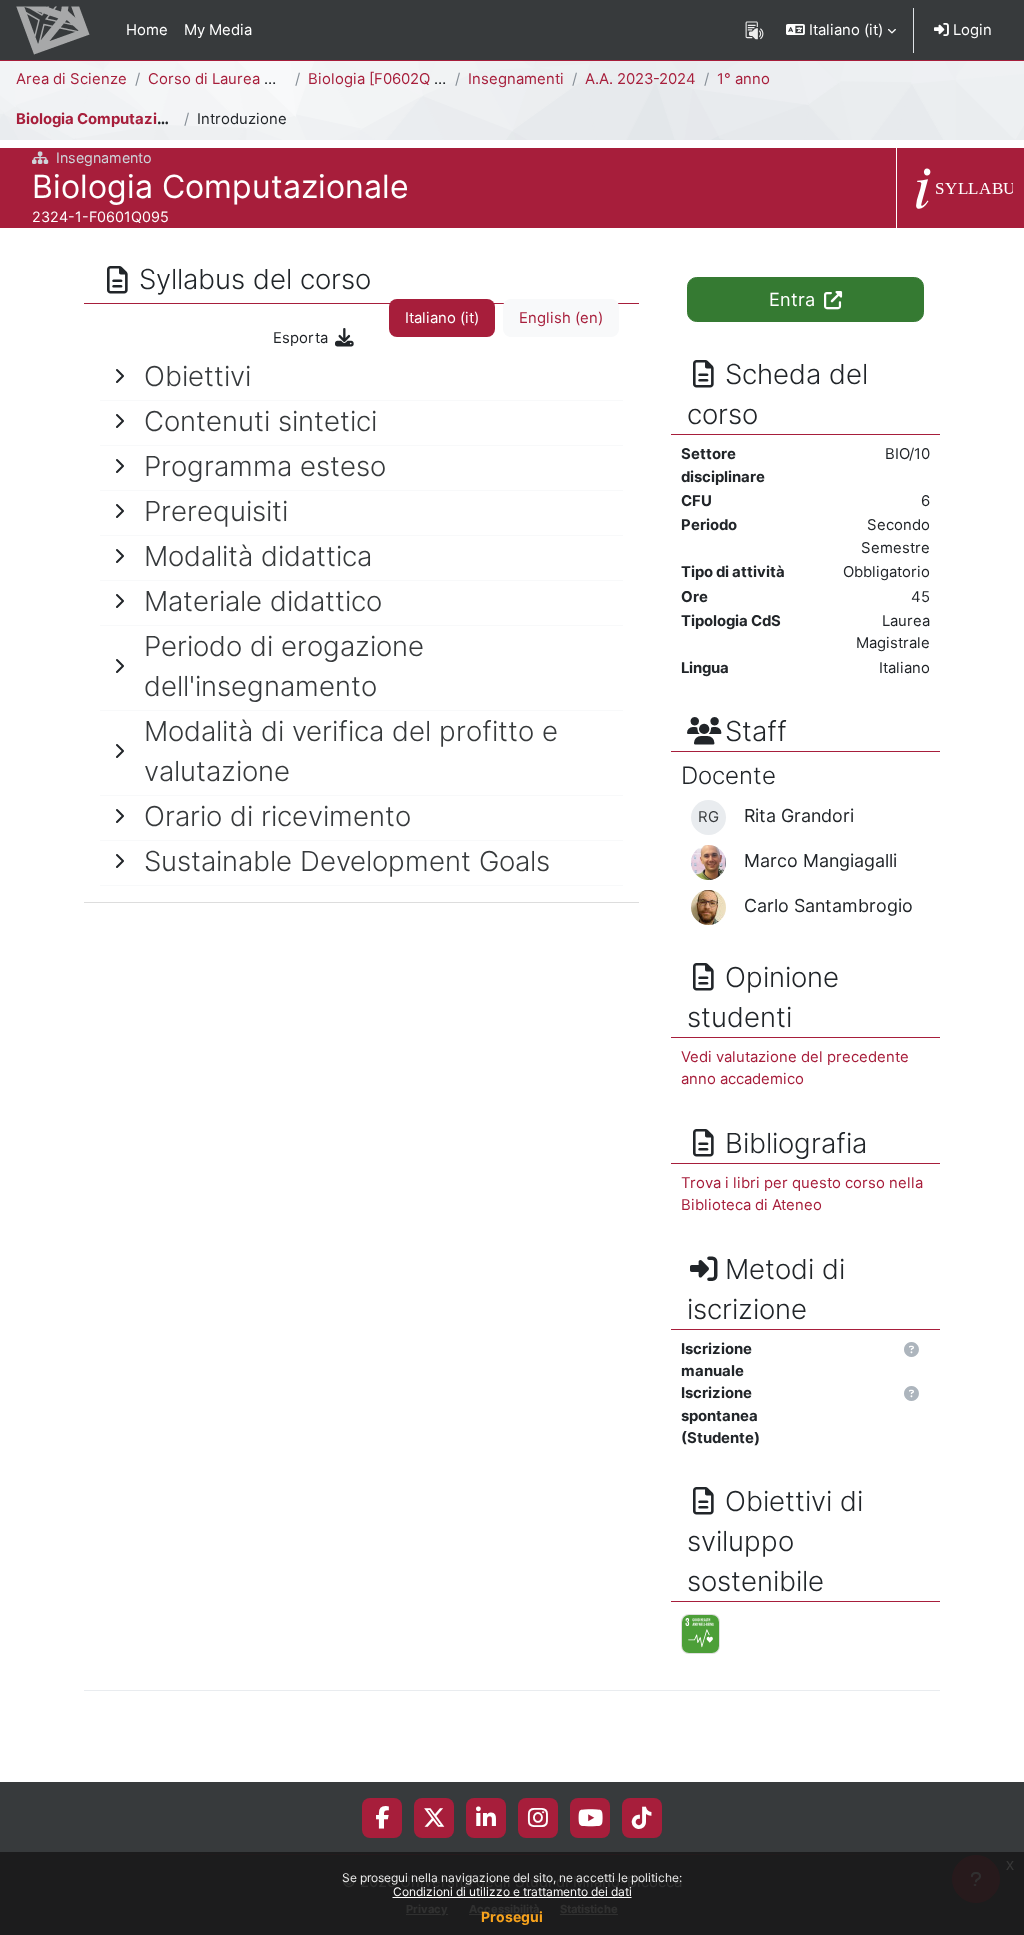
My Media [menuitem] (218, 30)
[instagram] (538, 1818)
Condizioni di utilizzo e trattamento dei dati (512, 1891)
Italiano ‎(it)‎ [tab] (442, 318)
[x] (434, 1818)
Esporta (302, 338)
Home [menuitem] (147, 30)
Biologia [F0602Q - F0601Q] (406, 79)
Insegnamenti (516, 79)
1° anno (743, 79)
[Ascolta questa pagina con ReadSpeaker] (754, 30)
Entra (794, 299)
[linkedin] (486, 1818)
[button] (841, 30)
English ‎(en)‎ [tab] (561, 318)
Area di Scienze (71, 79)
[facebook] (382, 1818)
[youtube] (590, 1818)
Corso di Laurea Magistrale (243, 79)
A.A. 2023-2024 (640, 79)
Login (970, 30)
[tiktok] (642, 1818)
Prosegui (512, 1916)
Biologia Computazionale (106, 119)
